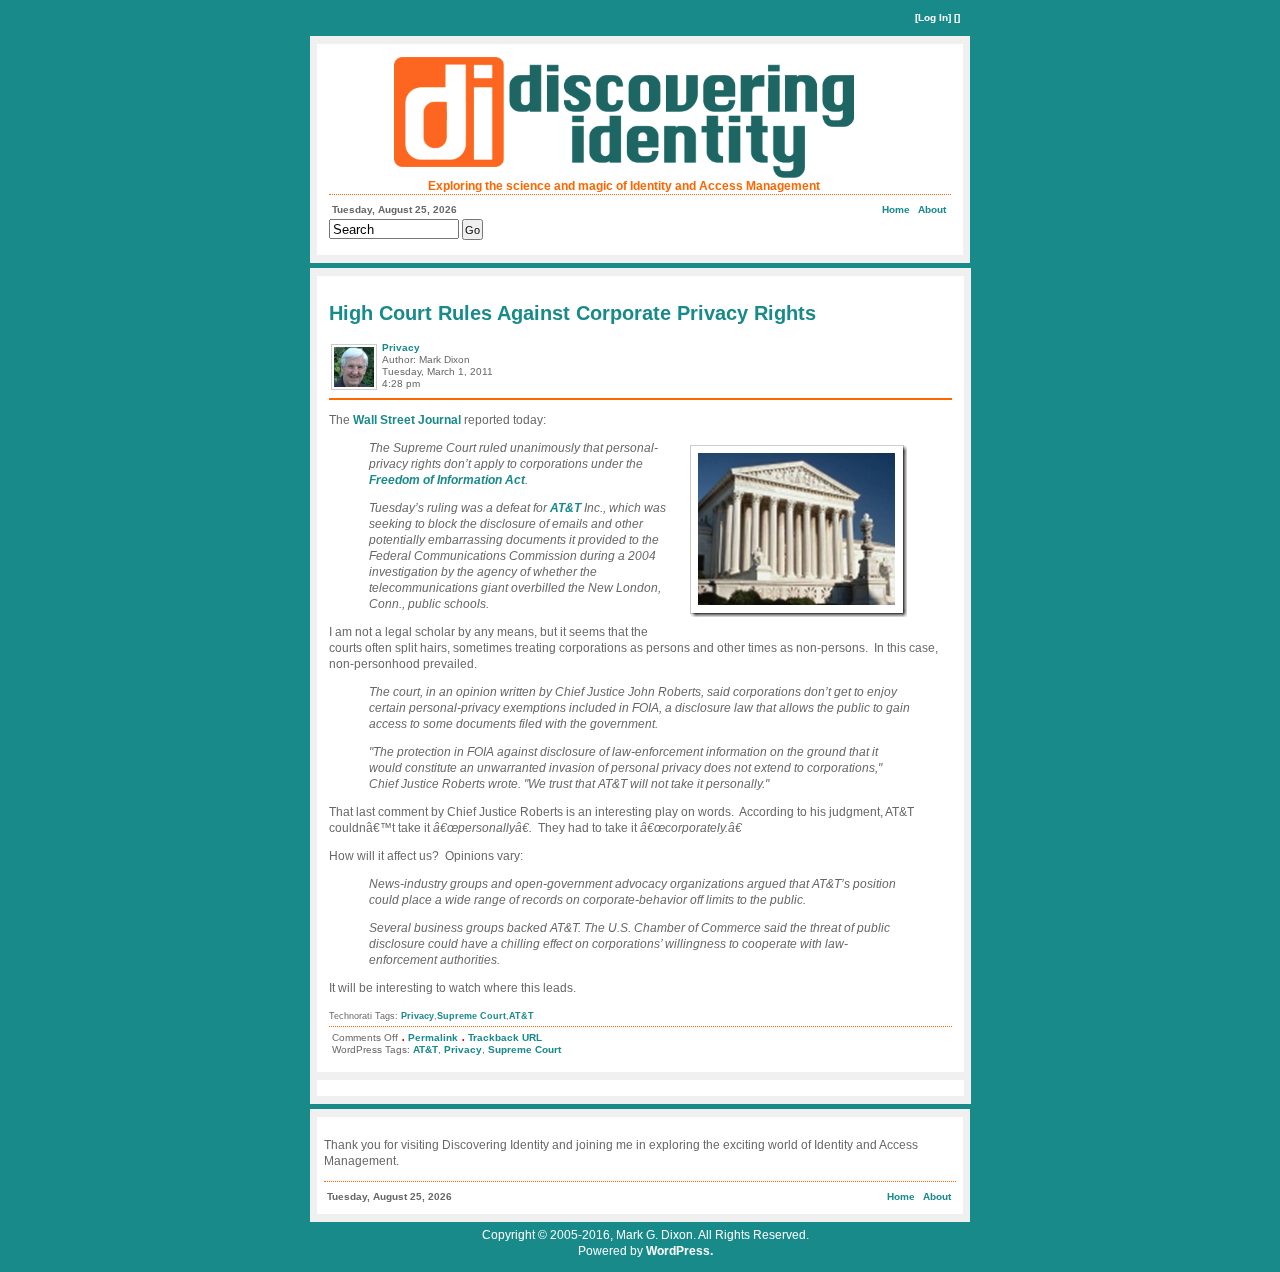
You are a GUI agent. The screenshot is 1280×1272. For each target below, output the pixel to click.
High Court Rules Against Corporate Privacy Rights (572, 313)
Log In (933, 17)
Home (896, 209)
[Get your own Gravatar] (355, 388)
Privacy (401, 347)
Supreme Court (471, 1016)
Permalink (433, 1037)
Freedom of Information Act (447, 480)
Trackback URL (505, 1037)
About (932, 209)
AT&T (565, 508)
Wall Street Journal (407, 420)
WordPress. (679, 1251)
